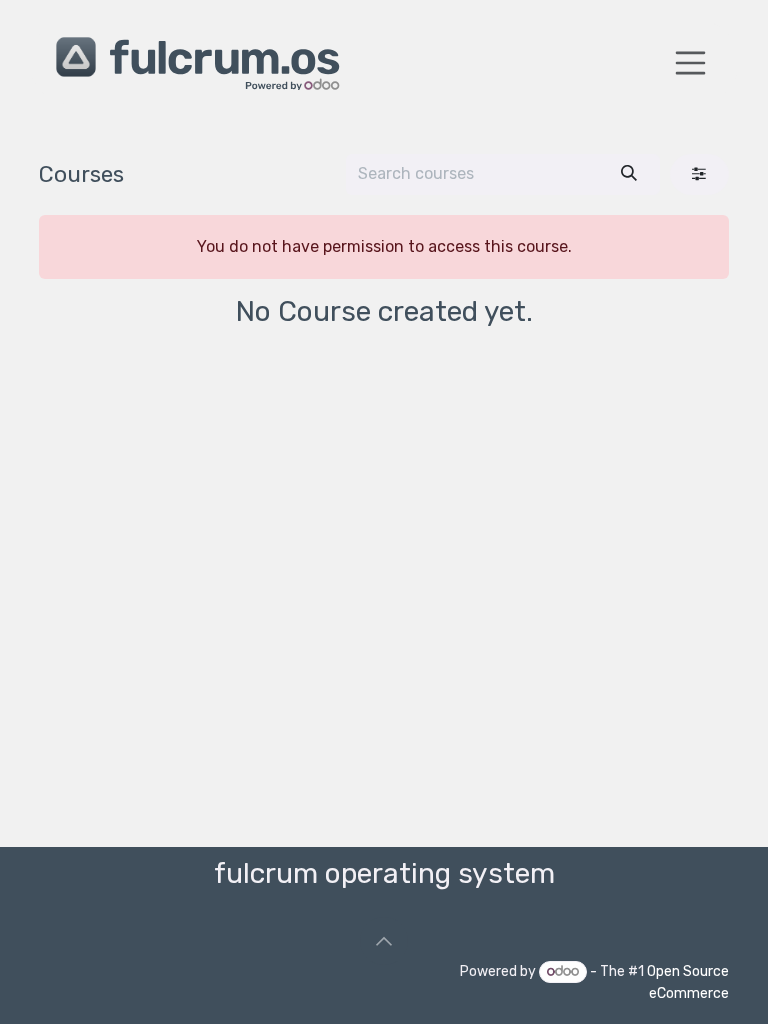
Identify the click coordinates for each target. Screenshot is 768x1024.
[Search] (629, 174)
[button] (384, 941)
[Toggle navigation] (691, 62)
